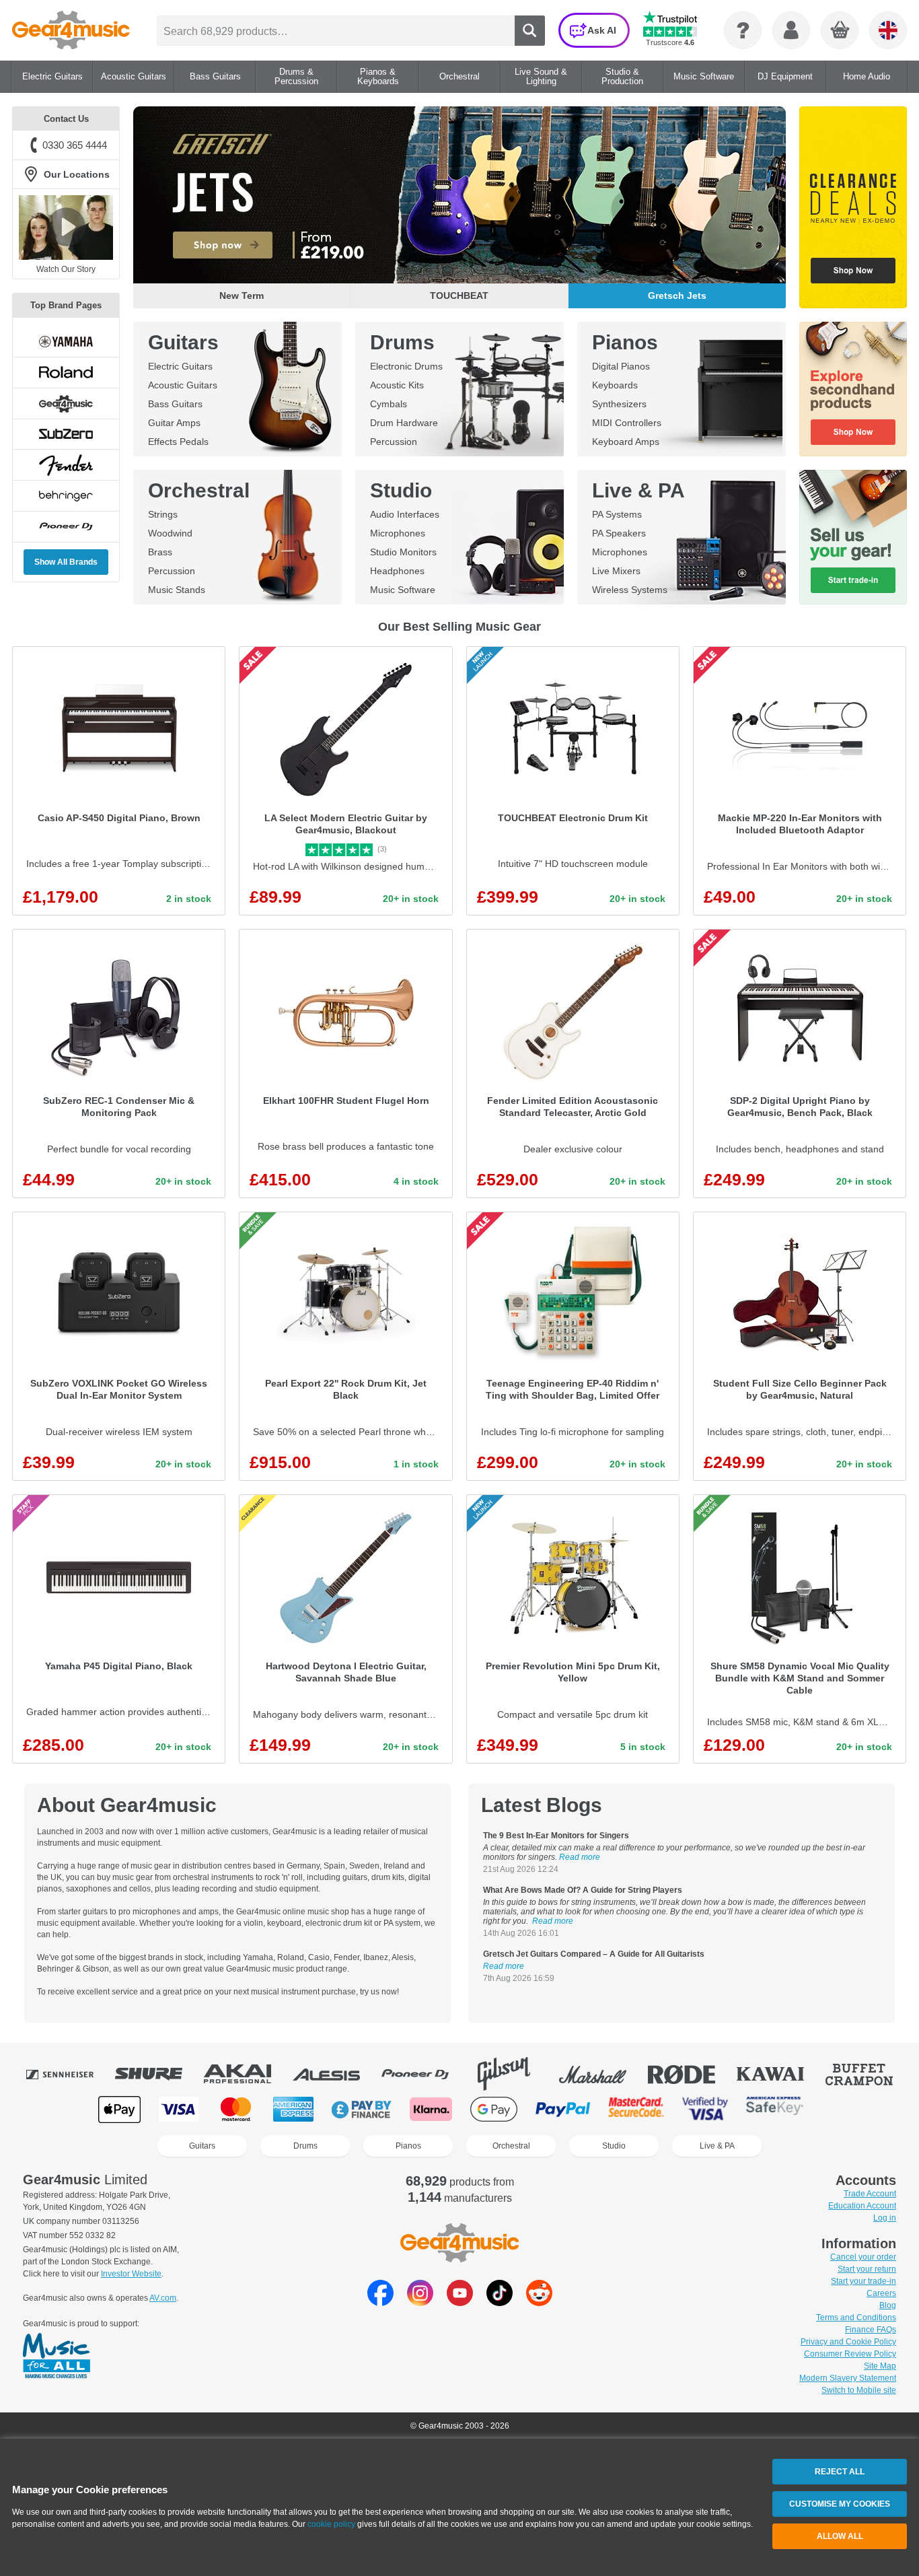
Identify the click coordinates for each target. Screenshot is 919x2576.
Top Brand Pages (66, 305)
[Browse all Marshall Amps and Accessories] (602, 2074)
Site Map (880, 2366)
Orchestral (199, 490)
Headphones (397, 571)
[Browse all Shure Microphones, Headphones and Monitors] (158, 2074)
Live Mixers (616, 571)
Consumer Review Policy (850, 2354)
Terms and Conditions (856, 2318)
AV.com (163, 2298)
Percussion (394, 442)
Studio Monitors (403, 552)
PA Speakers (619, 533)
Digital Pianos (621, 366)
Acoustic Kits (397, 385)
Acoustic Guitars (183, 385)
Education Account (862, 2206)
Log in (885, 2218)
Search (530, 31)
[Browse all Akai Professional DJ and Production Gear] (247, 2074)
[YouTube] (460, 2302)
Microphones (398, 533)
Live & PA (638, 490)
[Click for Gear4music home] (71, 30)
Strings (163, 514)
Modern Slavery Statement (848, 2378)
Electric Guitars (180, 366)
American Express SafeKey (775, 2109)
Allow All (840, 2536)
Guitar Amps (174, 423)
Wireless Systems (630, 590)
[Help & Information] (743, 30)
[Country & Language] (888, 30)
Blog (888, 2305)
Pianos (625, 342)
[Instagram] (420, 2302)
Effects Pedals (178, 442)
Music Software (403, 590)
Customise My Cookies (840, 2504)
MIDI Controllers (627, 423)
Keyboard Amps (626, 442)
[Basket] (840, 31)
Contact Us (66, 119)
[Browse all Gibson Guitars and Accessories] (513, 2074)
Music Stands (177, 590)
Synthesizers (619, 404)
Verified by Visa (705, 2109)
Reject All (840, 2472)
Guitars (183, 342)
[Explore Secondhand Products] (853, 389)
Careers (881, 2293)
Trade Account (870, 2194)
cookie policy (331, 2524)
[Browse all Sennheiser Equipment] (69, 2074)
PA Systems (617, 514)
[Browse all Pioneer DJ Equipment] (425, 2074)
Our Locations (77, 174)
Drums (402, 342)
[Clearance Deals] (853, 207)
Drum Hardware (404, 423)
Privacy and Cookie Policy (848, 2342)
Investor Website (131, 2274)
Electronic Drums (406, 366)
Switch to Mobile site (859, 2390)
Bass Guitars (175, 404)
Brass (160, 552)
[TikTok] (500, 2302)
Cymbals (389, 404)
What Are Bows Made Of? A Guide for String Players (583, 1890)
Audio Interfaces (405, 514)
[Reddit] (539, 2302)
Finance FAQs (871, 2330)
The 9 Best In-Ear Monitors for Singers (556, 1836)
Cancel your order (863, 2257)
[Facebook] (380, 2302)
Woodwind (170, 533)
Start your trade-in (863, 2281)
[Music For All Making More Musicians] (57, 2357)
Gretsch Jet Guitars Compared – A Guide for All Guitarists (594, 1954)
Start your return (867, 2269)
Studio (401, 490)
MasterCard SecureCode (636, 2109)
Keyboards (615, 385)
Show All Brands (66, 562)
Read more (580, 1857)
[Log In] (791, 30)
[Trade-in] (853, 537)
